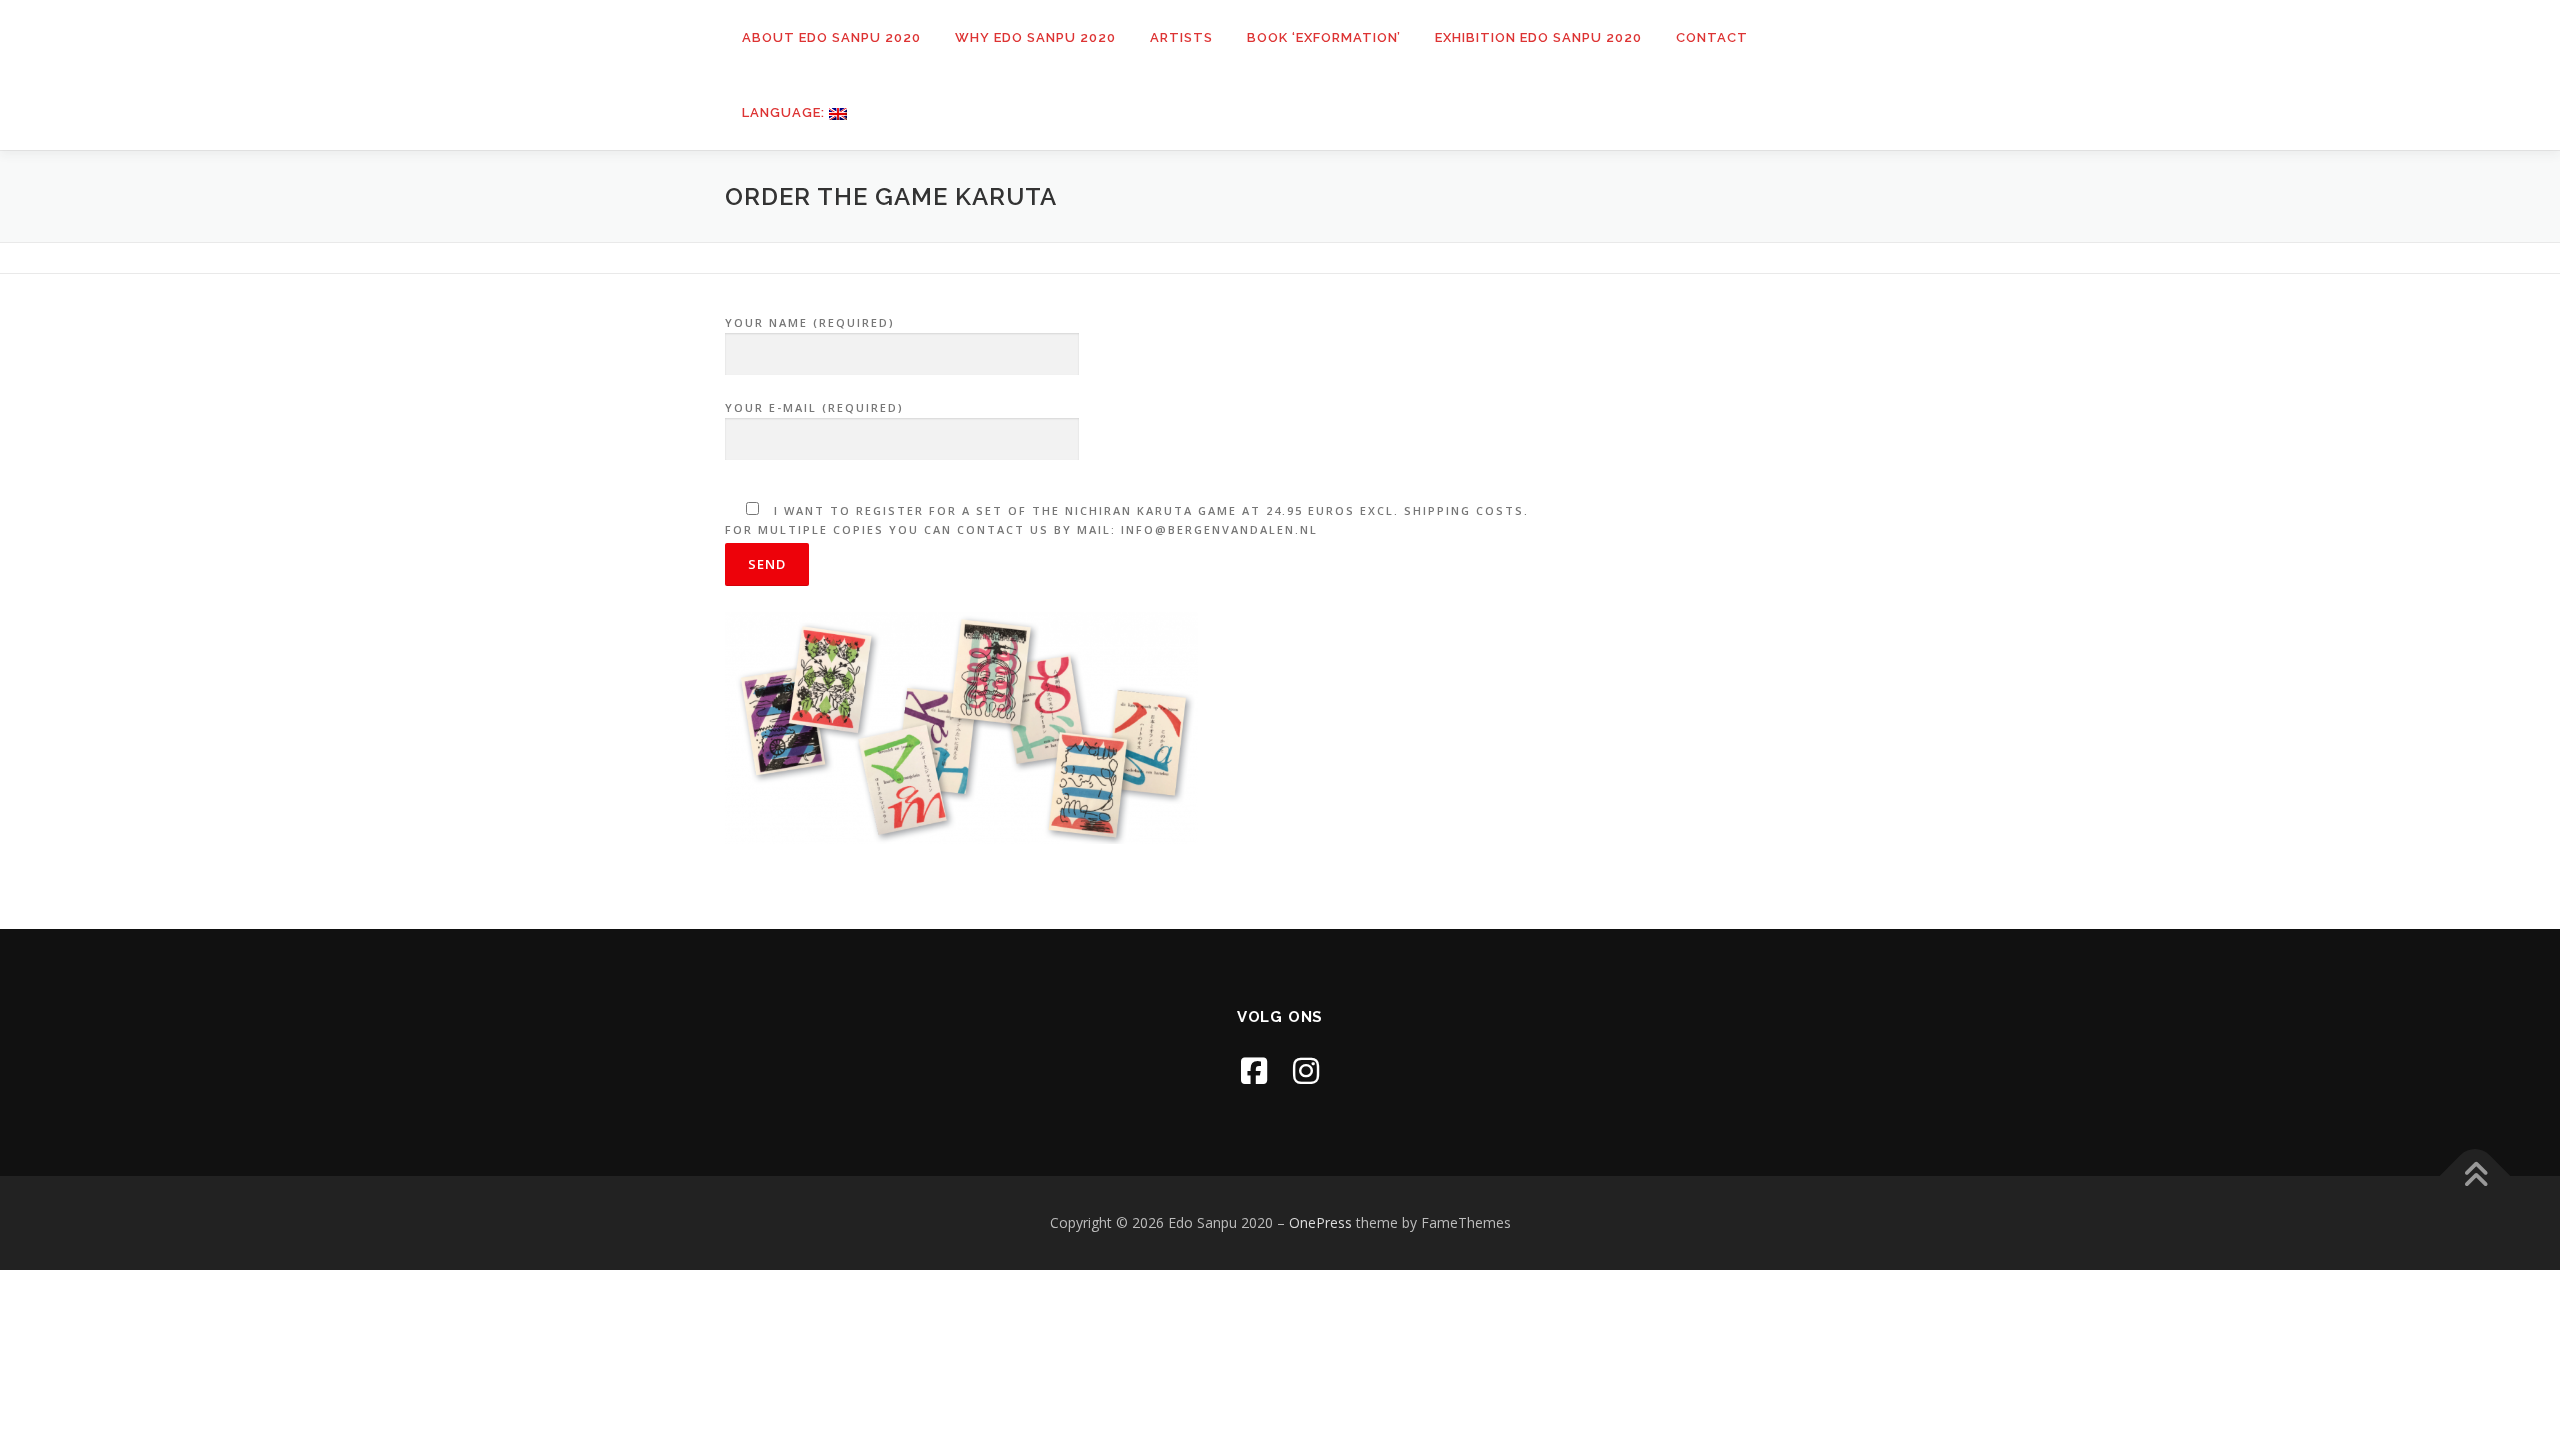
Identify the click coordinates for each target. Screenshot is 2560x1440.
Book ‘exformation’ (1324, 37)
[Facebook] (1254, 1070)
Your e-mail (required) (814, 407)
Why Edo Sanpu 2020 (1035, 37)
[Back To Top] (2475, 1176)
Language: (785, 112)
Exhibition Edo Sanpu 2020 (1538, 37)
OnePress (1320, 1222)
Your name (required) (810, 322)
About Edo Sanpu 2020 (831, 37)
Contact (1712, 37)
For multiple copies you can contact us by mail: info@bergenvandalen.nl (1127, 520)
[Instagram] (1306, 1070)
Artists (1181, 37)
